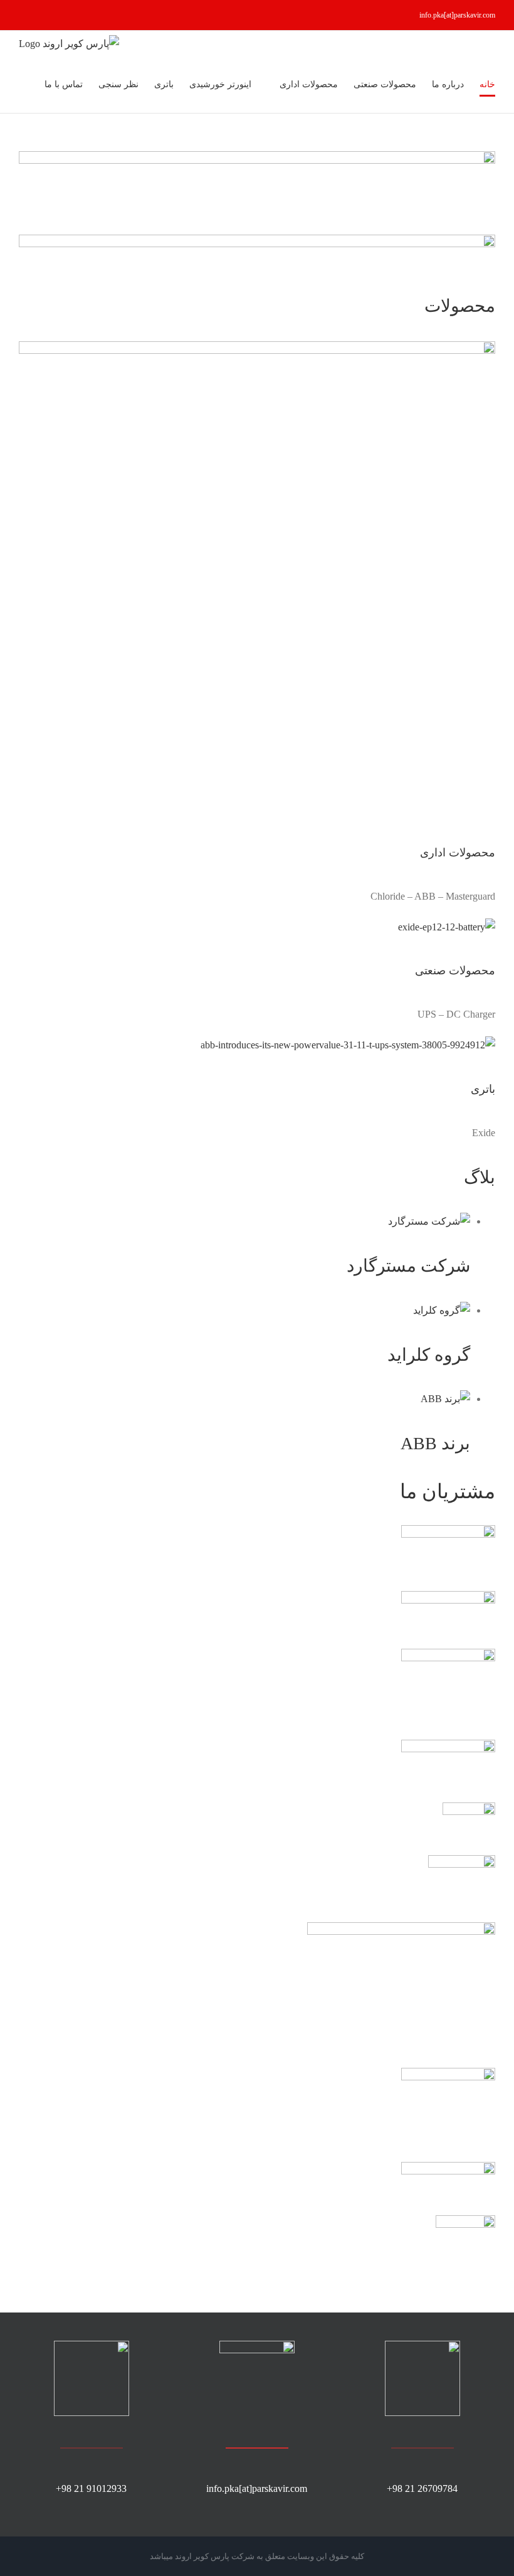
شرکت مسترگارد (408, 1266)
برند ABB (435, 1443)
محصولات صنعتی (455, 971)
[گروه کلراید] (442, 1310)
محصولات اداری (458, 853)
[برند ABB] (445, 1399)
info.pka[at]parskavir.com (457, 15)
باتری (483, 1089)
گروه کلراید (429, 1355)
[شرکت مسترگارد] (429, 1221)
